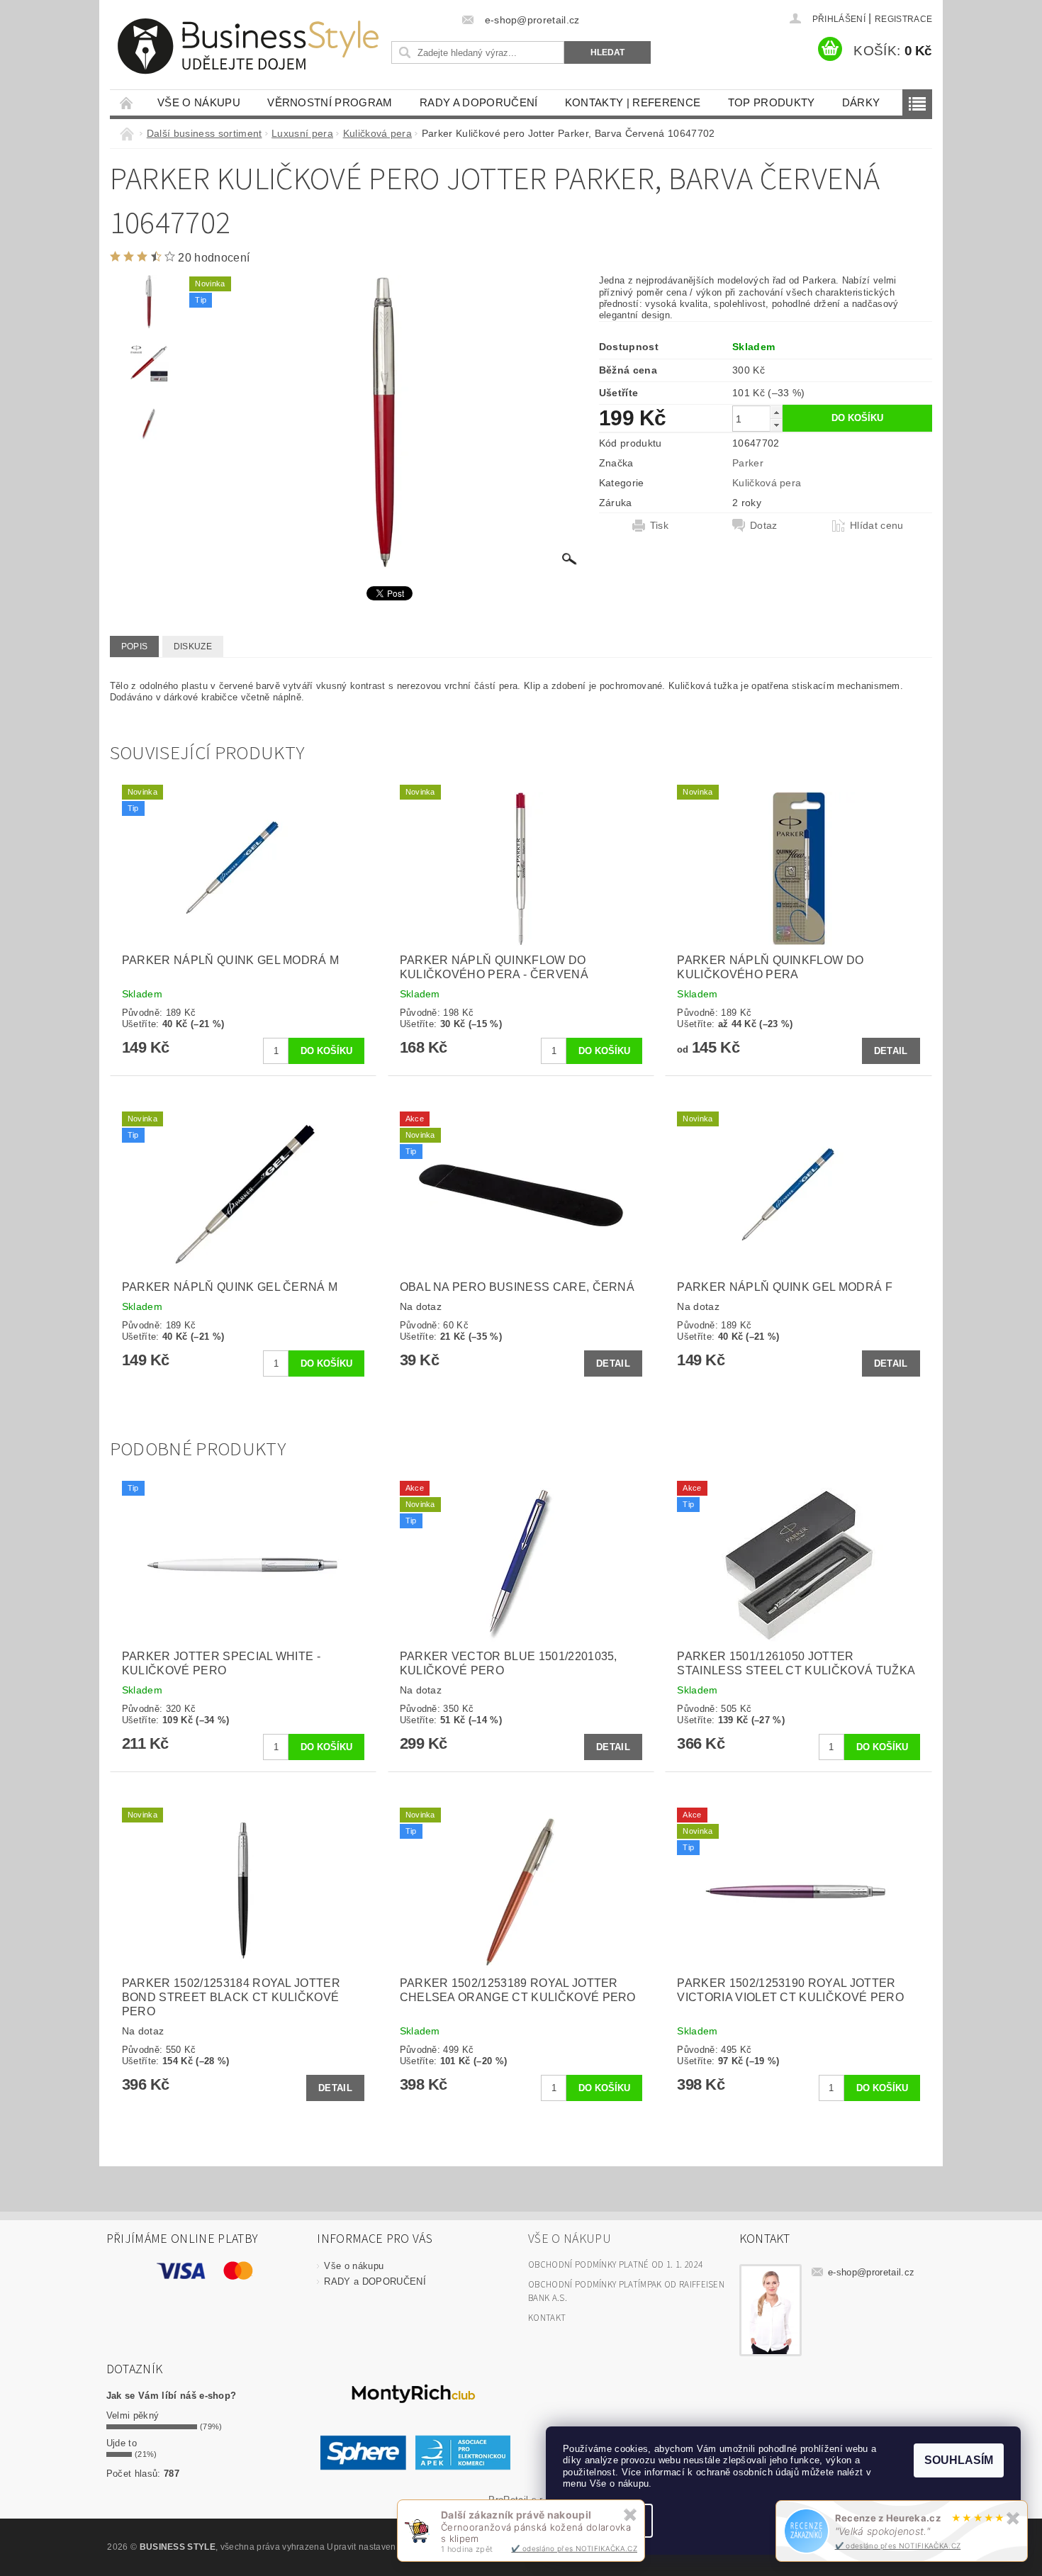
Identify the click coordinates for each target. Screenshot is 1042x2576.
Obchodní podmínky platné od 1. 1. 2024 (615, 2265)
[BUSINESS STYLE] (248, 46)
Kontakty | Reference (633, 102)
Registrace (903, 19)
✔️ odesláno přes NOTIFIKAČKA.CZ (898, 2546)
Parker (748, 463)
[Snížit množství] (776, 425)
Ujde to (122, 2443)
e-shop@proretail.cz (871, 2272)
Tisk (659, 525)
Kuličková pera (767, 483)
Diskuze (193, 646)
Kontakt (547, 2318)
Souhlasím (959, 2460)
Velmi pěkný (133, 2415)
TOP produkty (772, 102)
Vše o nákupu (199, 102)
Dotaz (764, 525)
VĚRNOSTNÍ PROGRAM (330, 102)
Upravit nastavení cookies (379, 2547)
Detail (891, 1051)
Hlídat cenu (877, 525)
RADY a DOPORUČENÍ (478, 102)
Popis (135, 646)
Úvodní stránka (127, 102)
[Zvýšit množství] (776, 412)
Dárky (861, 102)
